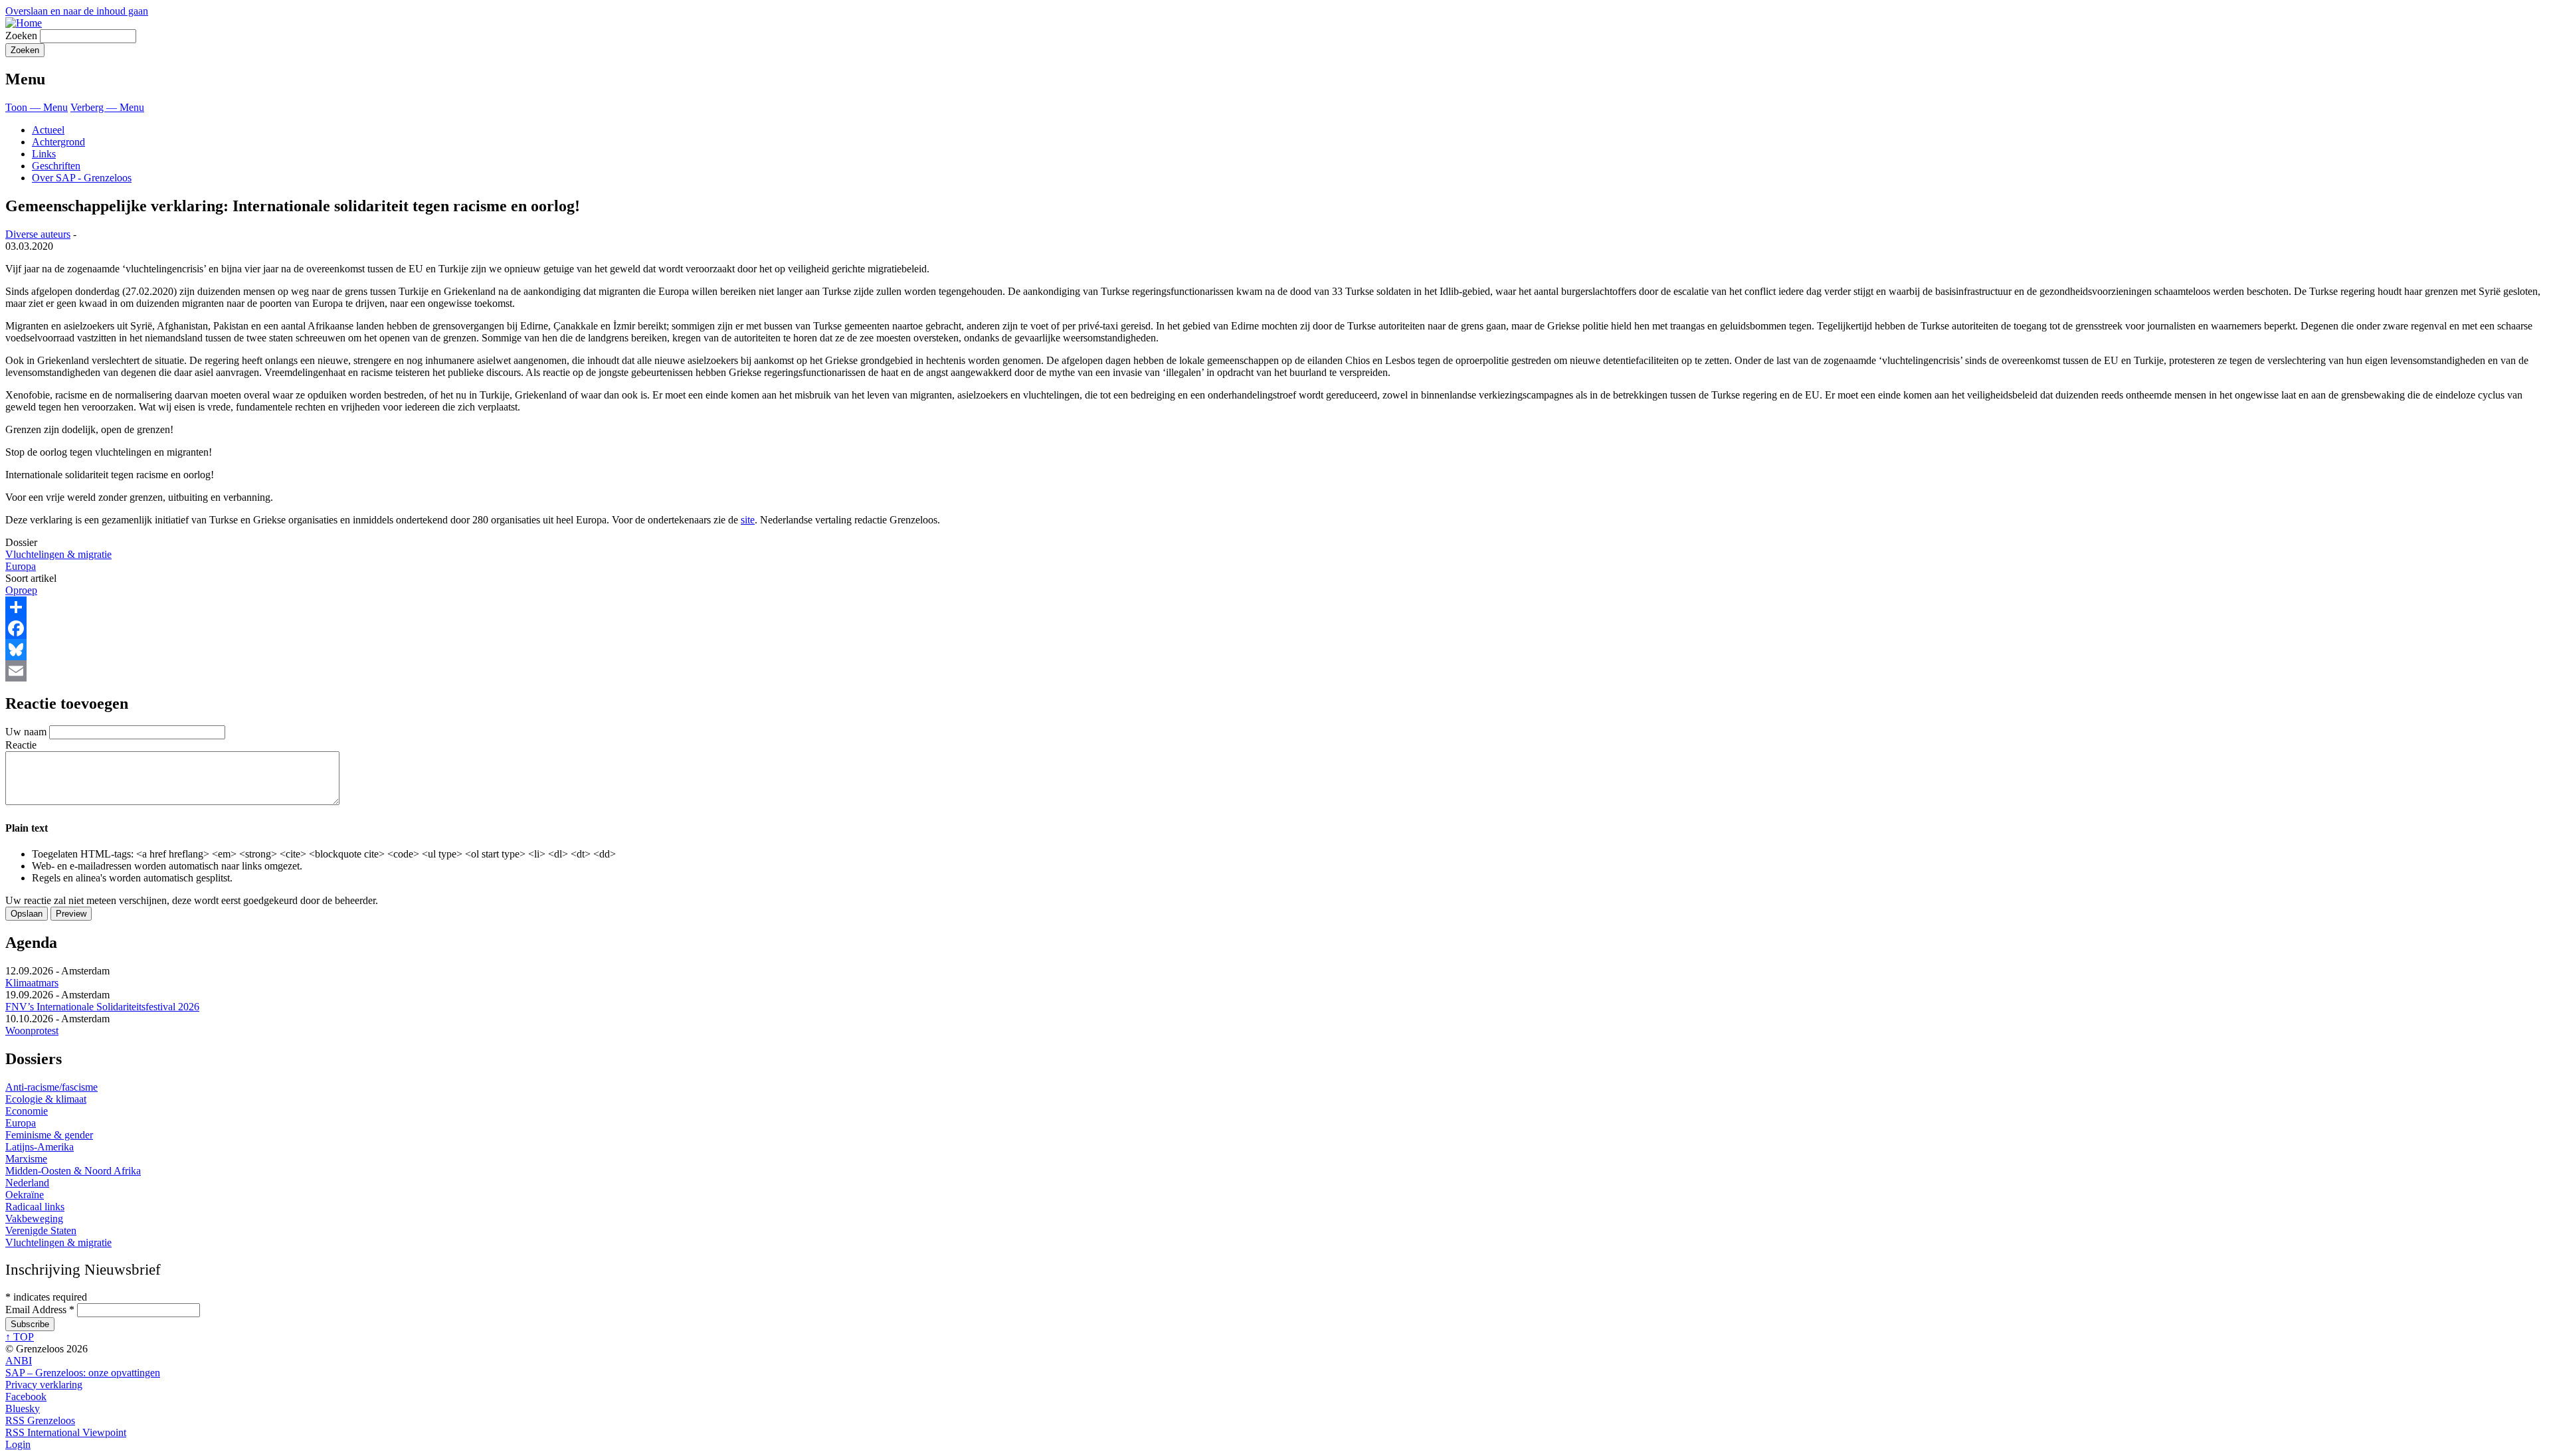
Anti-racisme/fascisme (51, 1087)
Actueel (48, 130)
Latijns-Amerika (40, 1147)
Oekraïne (25, 1195)
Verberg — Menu (107, 107)
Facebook (26, 1397)
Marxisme (26, 1159)
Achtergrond (58, 142)
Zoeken (21, 36)
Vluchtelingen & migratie (58, 554)
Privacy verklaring (44, 1385)
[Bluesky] (1275, 650)
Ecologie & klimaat (46, 1099)
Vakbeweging (34, 1219)
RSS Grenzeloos (40, 1420)
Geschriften (56, 166)
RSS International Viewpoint (66, 1432)
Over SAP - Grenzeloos (82, 178)
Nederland (27, 1183)
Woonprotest (32, 1031)
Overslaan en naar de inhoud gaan (77, 11)
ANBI (19, 1361)
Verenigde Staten (41, 1230)
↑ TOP (20, 1337)
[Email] (1275, 671)
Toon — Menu (37, 107)
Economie (27, 1111)
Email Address (40, 1310)
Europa (21, 566)
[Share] (1275, 607)
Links (44, 154)
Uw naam (26, 732)
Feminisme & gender (49, 1135)
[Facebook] (1275, 628)
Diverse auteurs (38, 234)
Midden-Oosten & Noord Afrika (73, 1171)
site (748, 520)
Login (18, 1444)
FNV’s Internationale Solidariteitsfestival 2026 (102, 1007)
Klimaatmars (32, 983)
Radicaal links (35, 1207)
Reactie (21, 745)
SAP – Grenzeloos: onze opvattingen (83, 1373)
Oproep (21, 590)
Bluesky (23, 1409)
